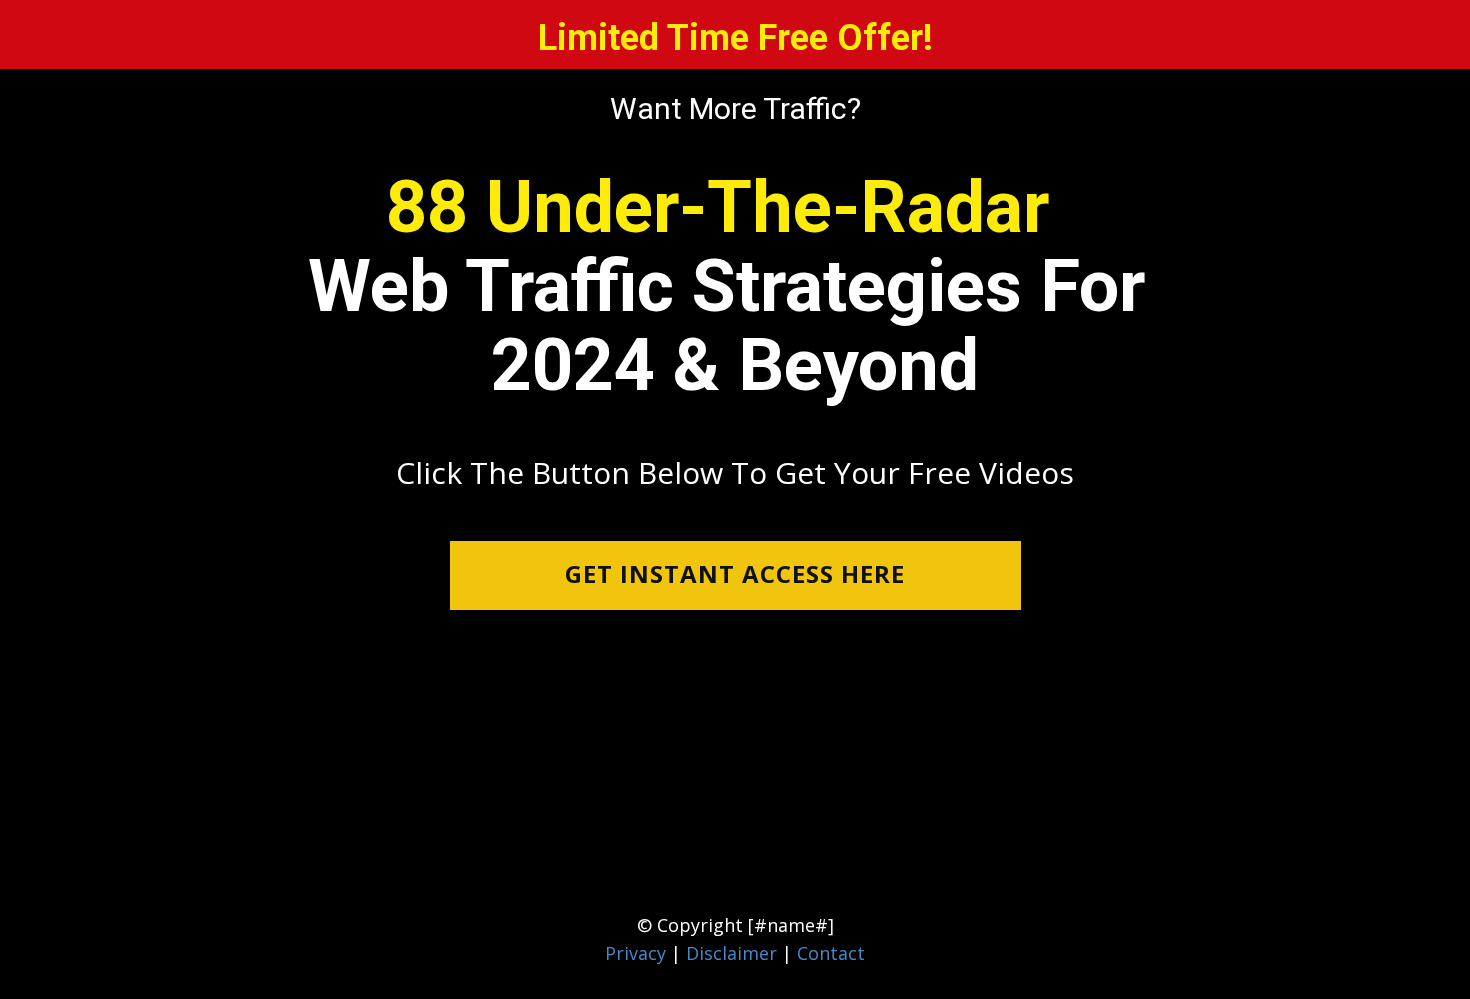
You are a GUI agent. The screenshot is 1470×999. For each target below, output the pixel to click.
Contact (831, 953)
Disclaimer (734, 953)
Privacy (635, 953)
